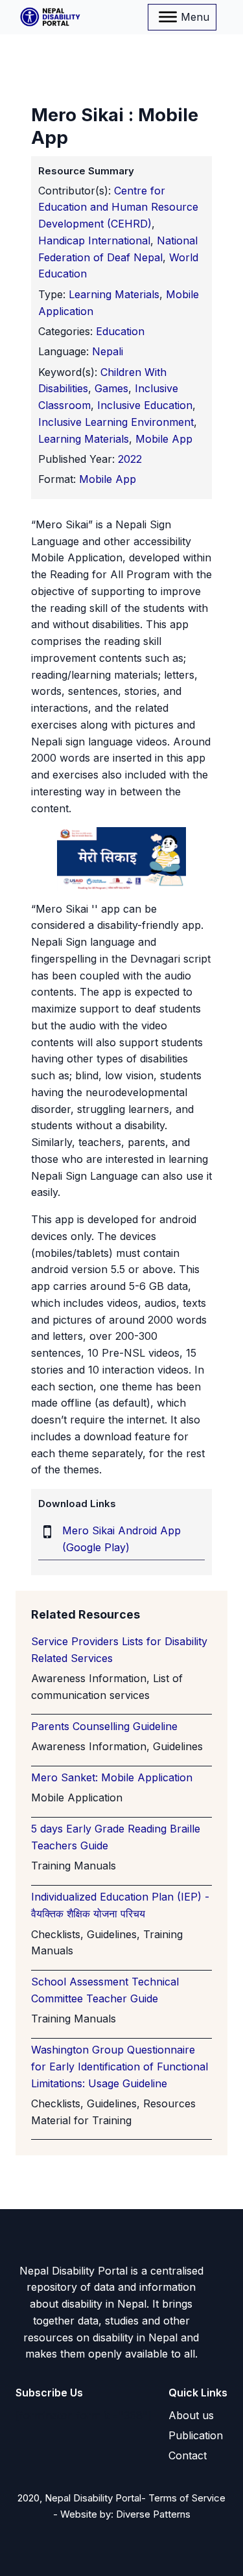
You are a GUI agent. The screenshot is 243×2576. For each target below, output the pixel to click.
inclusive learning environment (116, 422)
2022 (130, 459)
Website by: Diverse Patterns (125, 2514)
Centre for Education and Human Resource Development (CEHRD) (118, 207)
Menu (195, 17)
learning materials (84, 439)
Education (120, 331)
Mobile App (108, 479)
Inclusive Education (145, 405)
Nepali (108, 351)
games (111, 388)
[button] (191, 2416)
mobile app (164, 439)
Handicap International (94, 240)
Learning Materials (114, 294)
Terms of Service (187, 2498)
